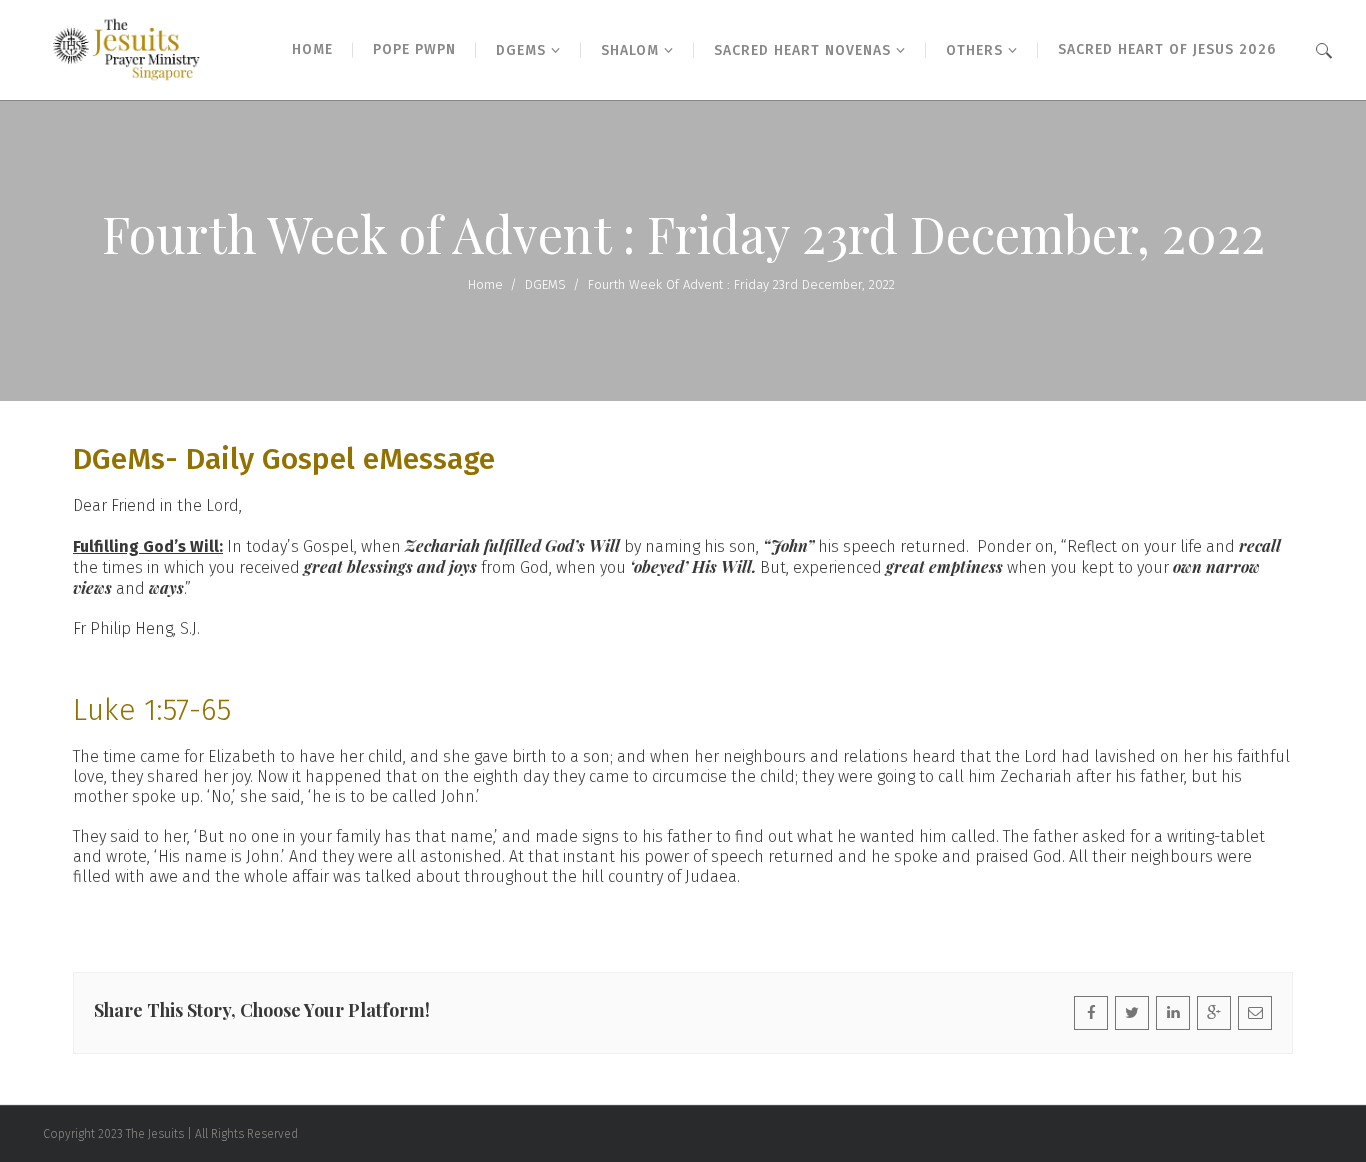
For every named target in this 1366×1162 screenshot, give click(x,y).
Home (485, 284)
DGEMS (545, 284)
